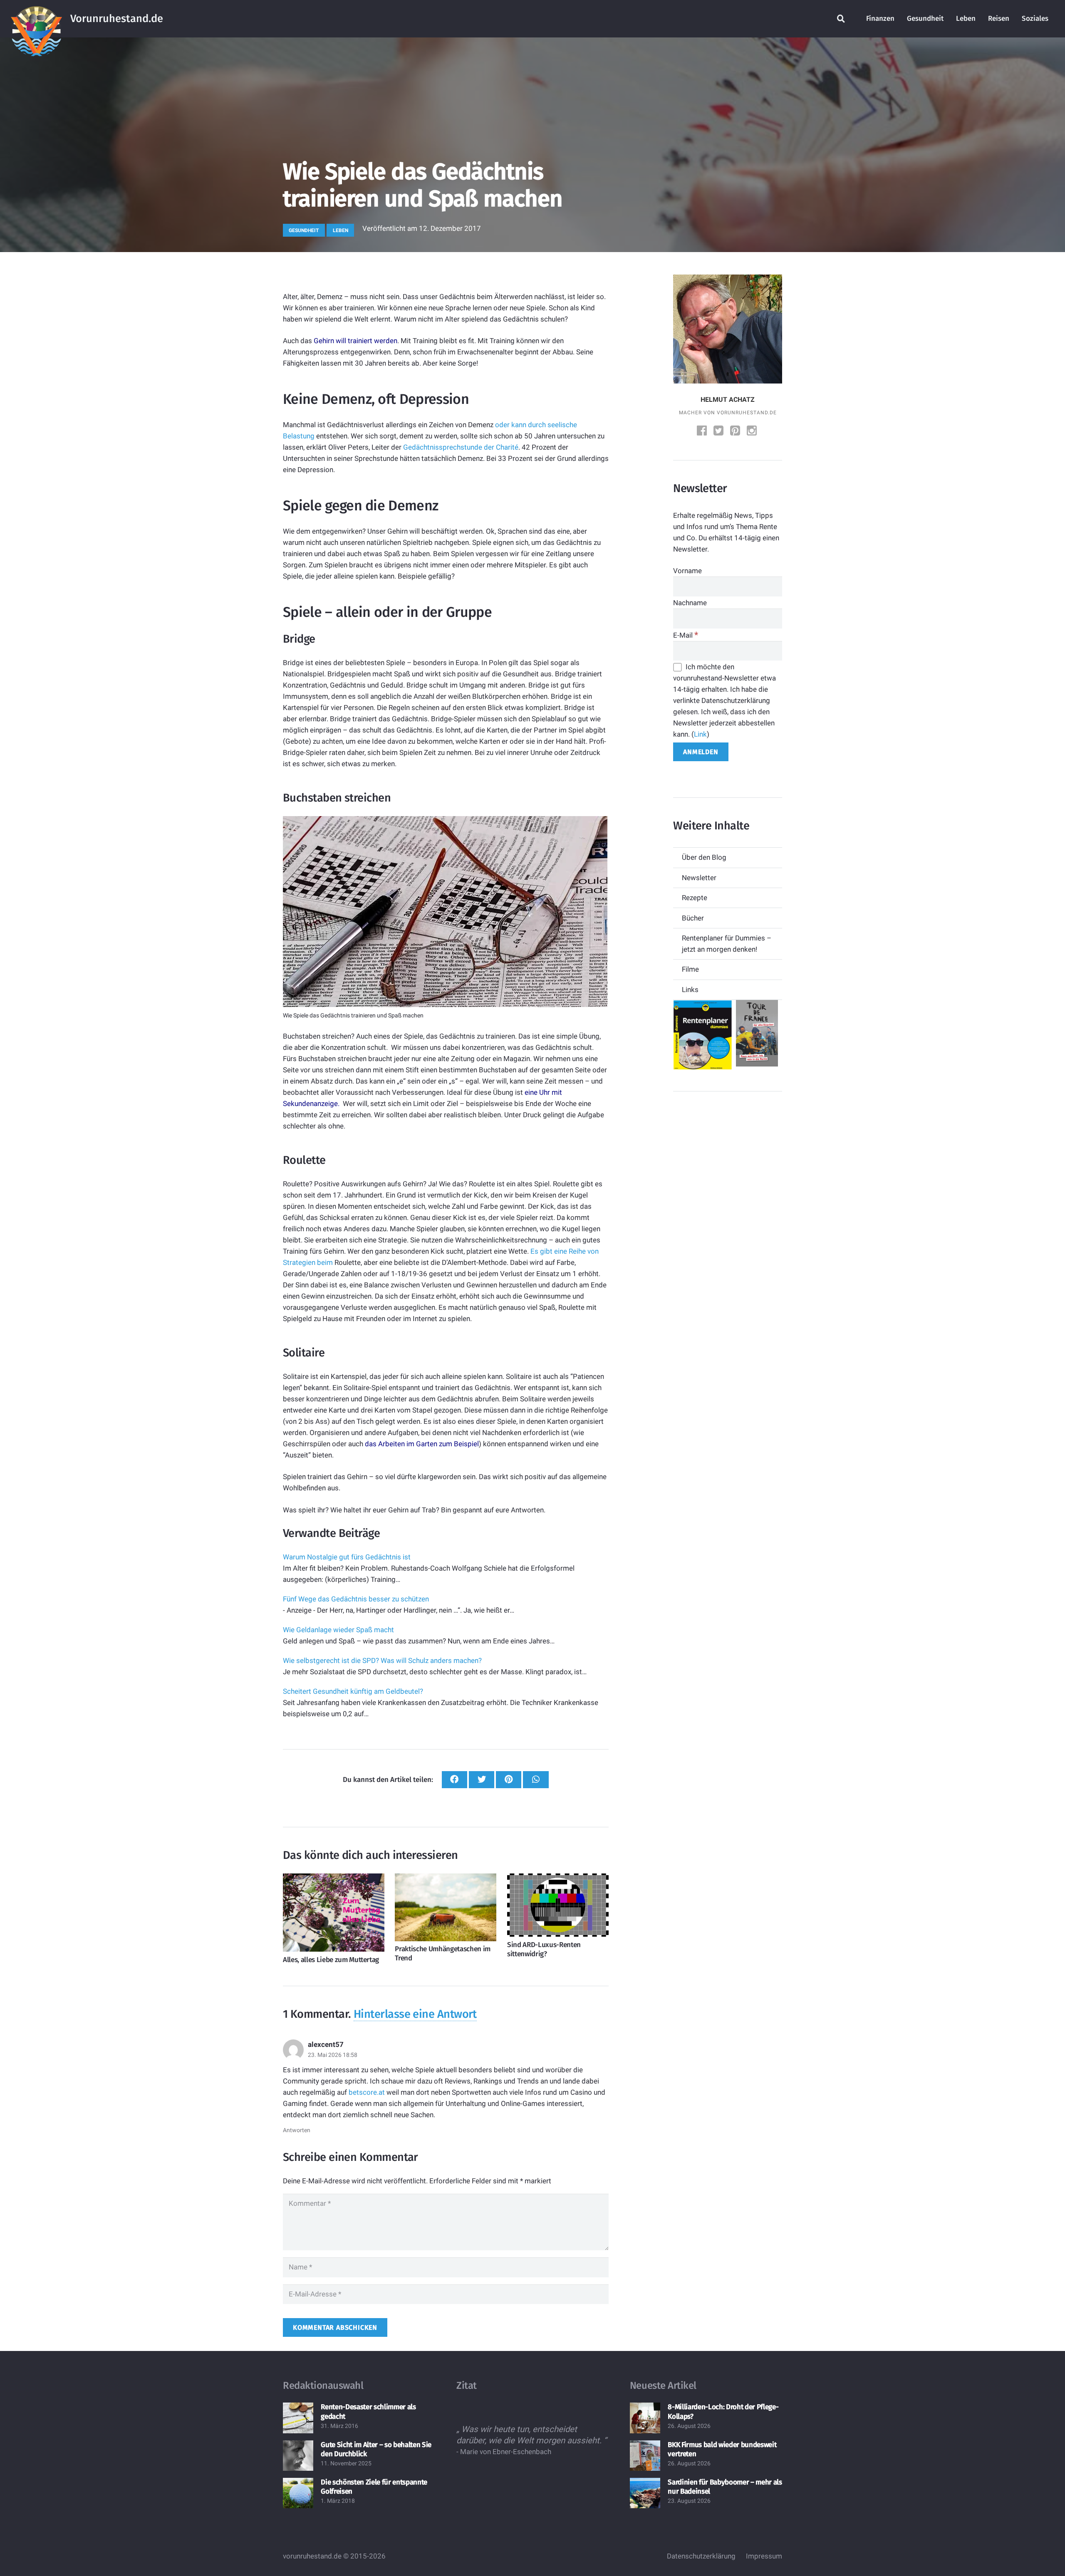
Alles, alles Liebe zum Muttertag (331, 1960)
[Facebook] (703, 432)
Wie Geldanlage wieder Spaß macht (338, 1630)
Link (700, 734)
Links (690, 990)
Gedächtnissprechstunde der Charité (461, 447)
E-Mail (686, 635)
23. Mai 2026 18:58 (333, 2055)
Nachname (690, 603)
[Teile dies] (454, 1780)
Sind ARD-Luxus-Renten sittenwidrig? (544, 1949)
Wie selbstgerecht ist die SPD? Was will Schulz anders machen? (382, 1660)
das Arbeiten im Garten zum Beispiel (422, 1444)
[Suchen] (841, 19)
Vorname (687, 571)
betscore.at (367, 2092)
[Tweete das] (482, 1780)
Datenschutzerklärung (701, 2556)
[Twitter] (719, 432)
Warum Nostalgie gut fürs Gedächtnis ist (347, 1557)
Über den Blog (704, 857)
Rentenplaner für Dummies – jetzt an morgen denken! (727, 944)
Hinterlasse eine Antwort (415, 2014)
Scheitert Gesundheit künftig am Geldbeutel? (353, 1691)
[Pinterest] (736, 432)
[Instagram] (753, 432)
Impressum (764, 2556)
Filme (690, 969)
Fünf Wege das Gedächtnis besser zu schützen (356, 1599)
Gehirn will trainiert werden (355, 341)
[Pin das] (509, 1780)
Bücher (693, 918)
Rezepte (695, 898)
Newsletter (699, 878)
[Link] (36, 19)
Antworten (297, 2130)
